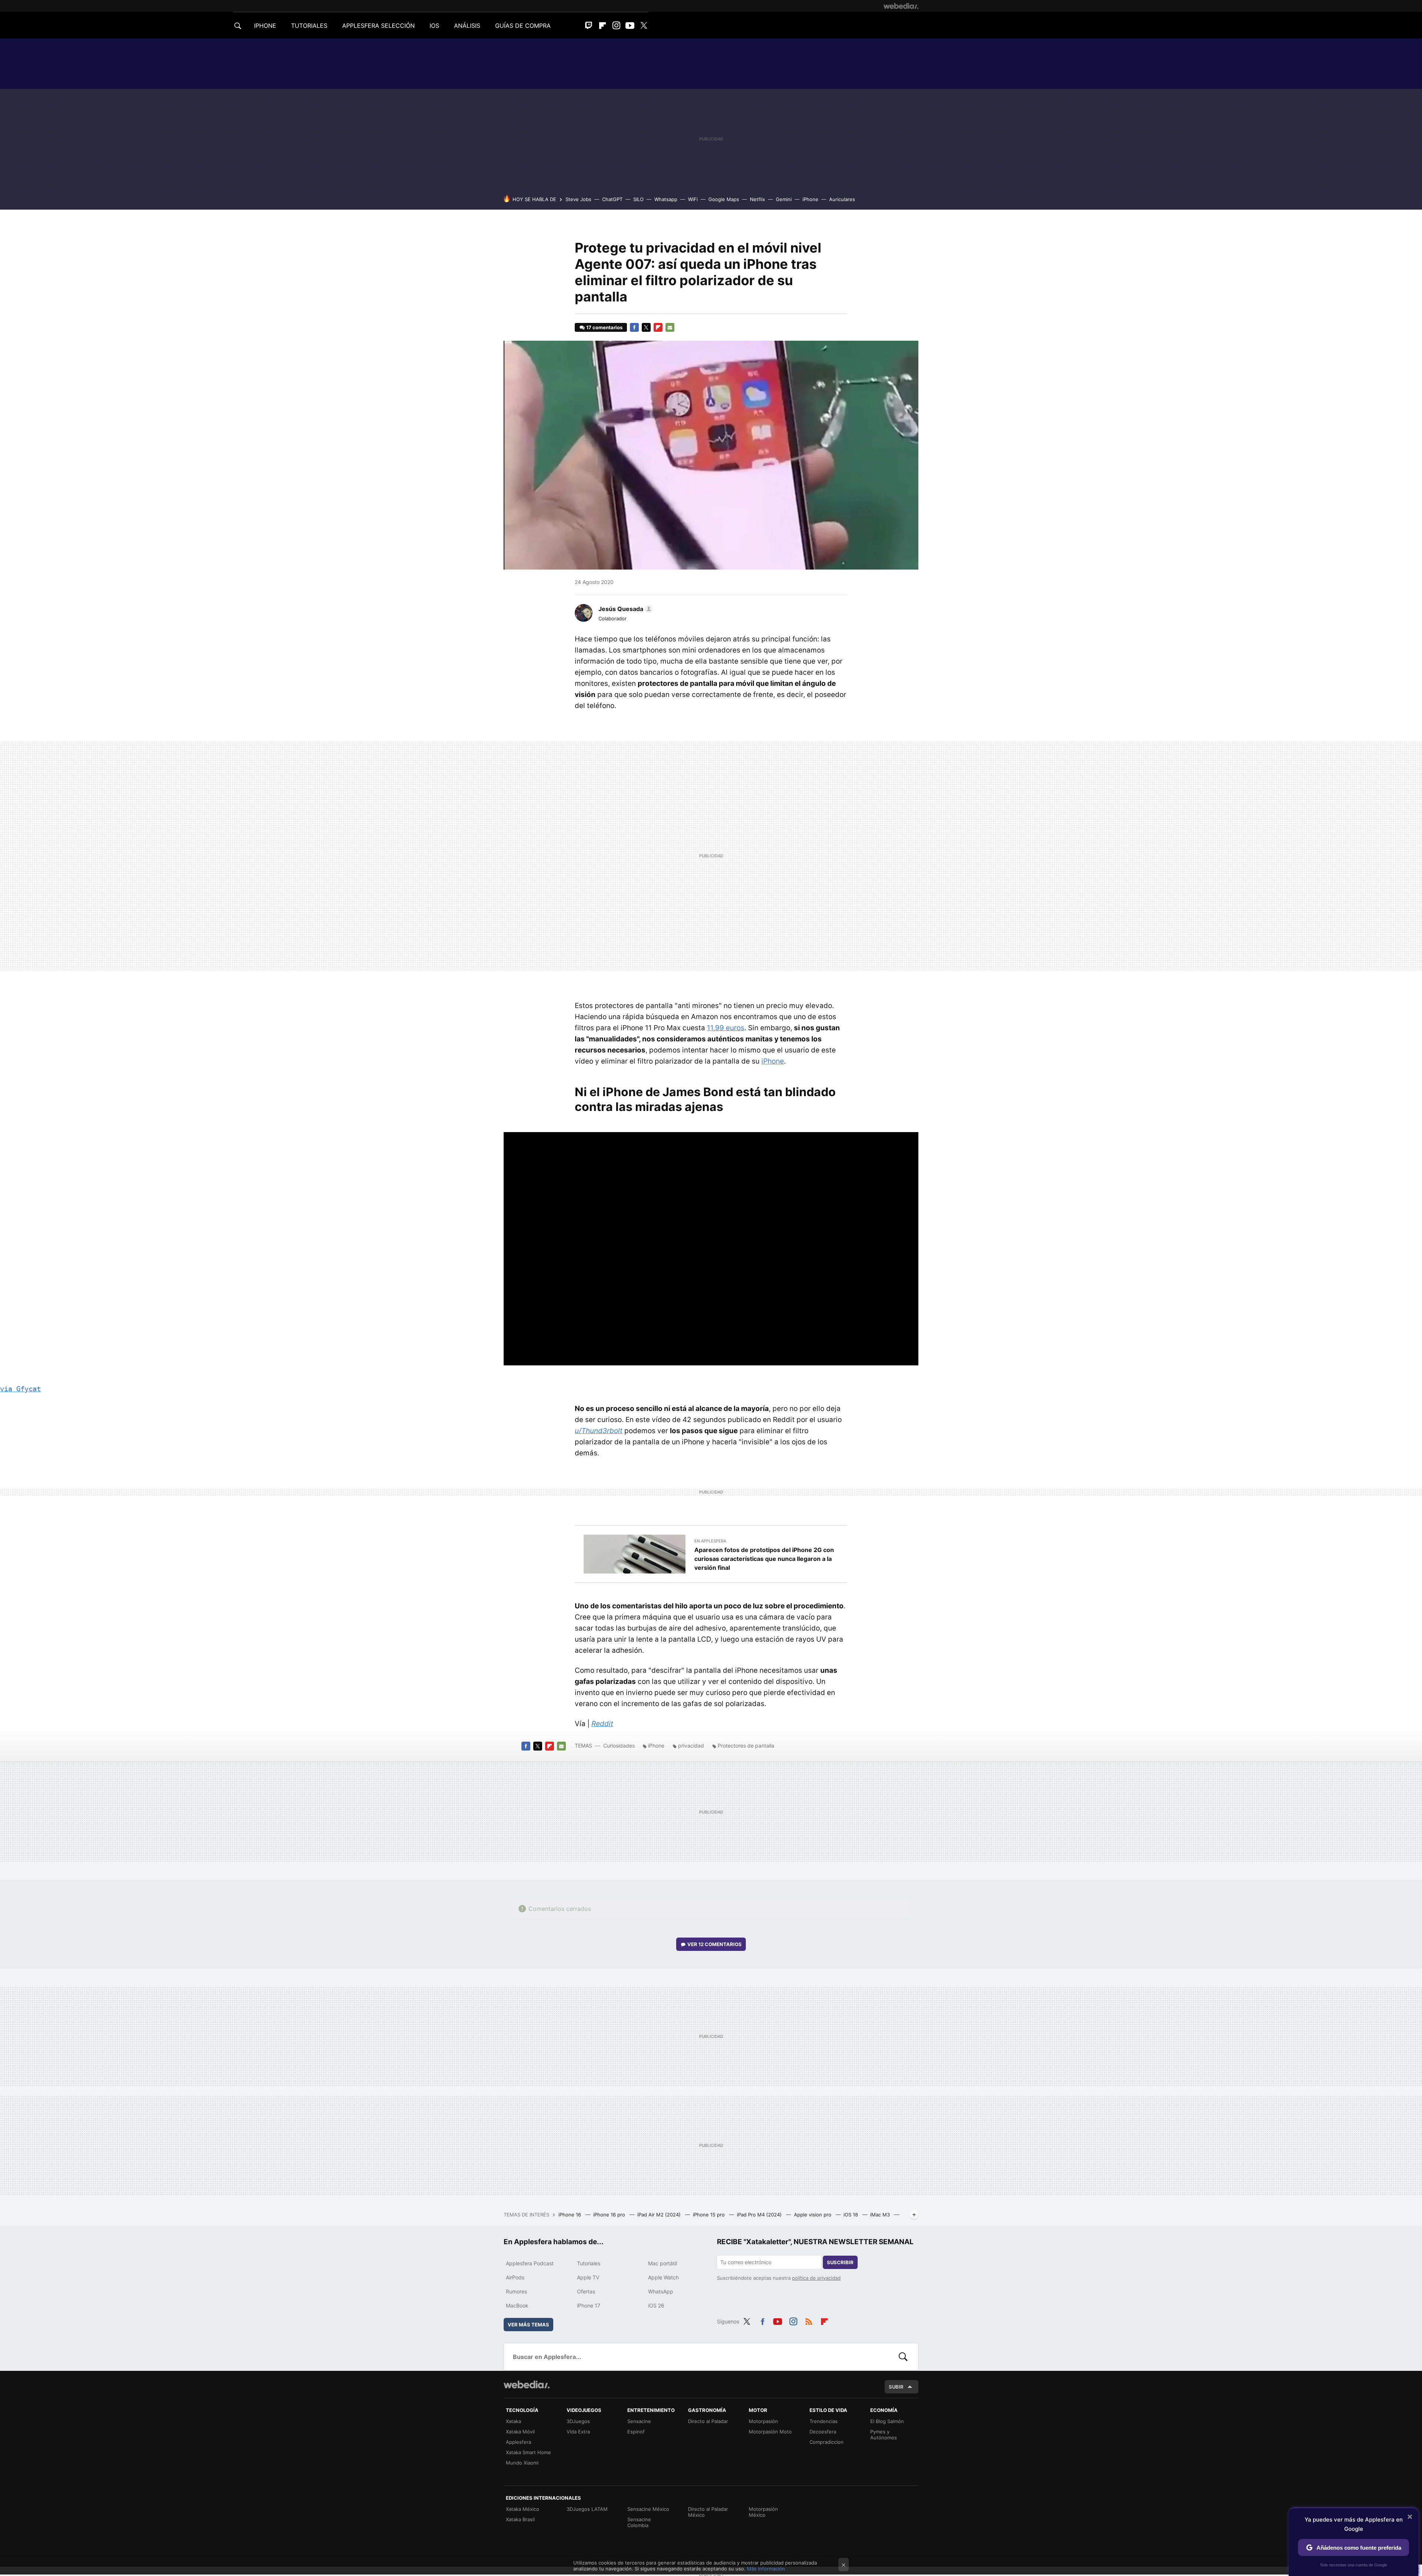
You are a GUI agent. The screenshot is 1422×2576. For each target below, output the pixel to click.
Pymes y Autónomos (884, 2435)
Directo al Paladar (708, 2421)
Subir (896, 2387)
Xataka (513, 2421)
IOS (434, 26)
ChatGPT (612, 199)
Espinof (636, 2432)
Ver (715, 1944)
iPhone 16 (570, 2215)
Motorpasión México (763, 2512)
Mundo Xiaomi (522, 2463)
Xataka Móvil (520, 2432)
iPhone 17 (589, 2305)
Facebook (634, 327)
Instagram (616, 26)
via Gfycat (20, 1389)
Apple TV (588, 2277)
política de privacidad (816, 2278)
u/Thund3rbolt (599, 1431)
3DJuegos (578, 2421)
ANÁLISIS (467, 26)
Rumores (516, 2291)
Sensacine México (648, 2509)
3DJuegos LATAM (587, 2509)
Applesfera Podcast (530, 2263)
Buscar (903, 2357)
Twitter (644, 26)
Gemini (784, 199)
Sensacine (639, 2421)
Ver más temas (528, 2325)
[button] (625, 609)
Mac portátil (662, 2263)
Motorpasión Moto (770, 2432)
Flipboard (602, 26)
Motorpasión (763, 2421)
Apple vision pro (813, 2215)
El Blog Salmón (887, 2421)
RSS (809, 2320)
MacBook (517, 2305)
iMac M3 (881, 2215)
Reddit (602, 1724)
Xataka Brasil (520, 2519)
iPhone (810, 199)
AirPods (515, 2277)
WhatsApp (661, 2291)
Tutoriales (589, 2263)
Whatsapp (666, 199)
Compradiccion (827, 2442)
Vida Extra (578, 2432)
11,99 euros (726, 1028)
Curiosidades (619, 1746)
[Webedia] (901, 6)
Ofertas (586, 2291)
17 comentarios (604, 327)
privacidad (691, 1746)
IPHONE (265, 26)
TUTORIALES (309, 26)
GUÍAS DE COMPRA (523, 26)
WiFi (693, 199)
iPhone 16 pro (610, 2215)
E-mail (670, 327)
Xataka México (523, 2509)
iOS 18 (852, 2215)
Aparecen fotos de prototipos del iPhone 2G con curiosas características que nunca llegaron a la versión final (764, 1559)
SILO (638, 199)
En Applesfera (710, 1541)
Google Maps (724, 199)
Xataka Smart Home (528, 2452)
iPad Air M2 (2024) (660, 2215)
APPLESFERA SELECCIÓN (378, 26)
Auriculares (842, 199)
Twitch (589, 26)
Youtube (630, 26)
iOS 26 (656, 2305)
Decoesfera (823, 2432)
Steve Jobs (578, 199)
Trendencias (824, 2421)
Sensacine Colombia (639, 2522)
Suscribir (840, 2262)
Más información (766, 2569)
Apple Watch (663, 2277)
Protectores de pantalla (746, 1746)
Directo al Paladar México (708, 2512)
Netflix (757, 199)
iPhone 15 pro (710, 2215)
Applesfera (518, 2442)
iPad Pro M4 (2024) (760, 2215)
